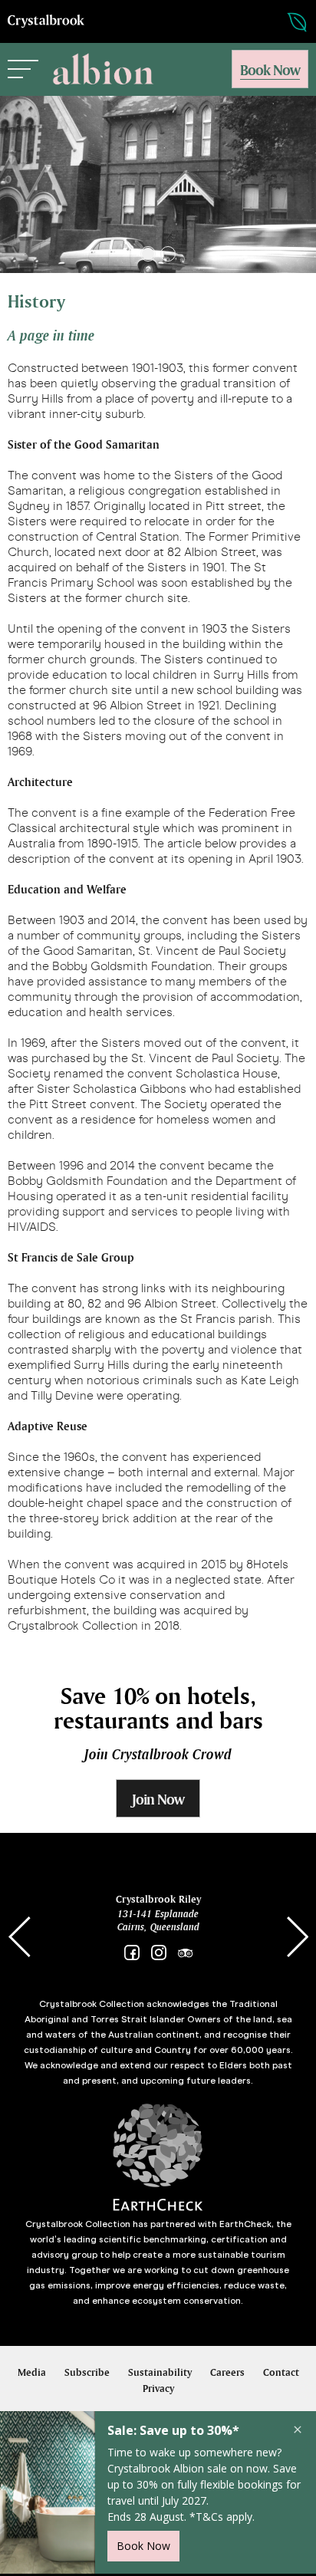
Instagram (158, 1953)
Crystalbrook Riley (158, 1899)
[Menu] (23, 69)
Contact (281, 2372)
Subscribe (87, 2372)
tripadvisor (185, 1953)
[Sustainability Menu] (281, 22)
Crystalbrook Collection (46, 21)
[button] (148, 254)
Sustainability (160, 2372)
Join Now (158, 1799)
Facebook (132, 1953)
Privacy (158, 2388)
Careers (227, 2372)
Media (32, 2372)
